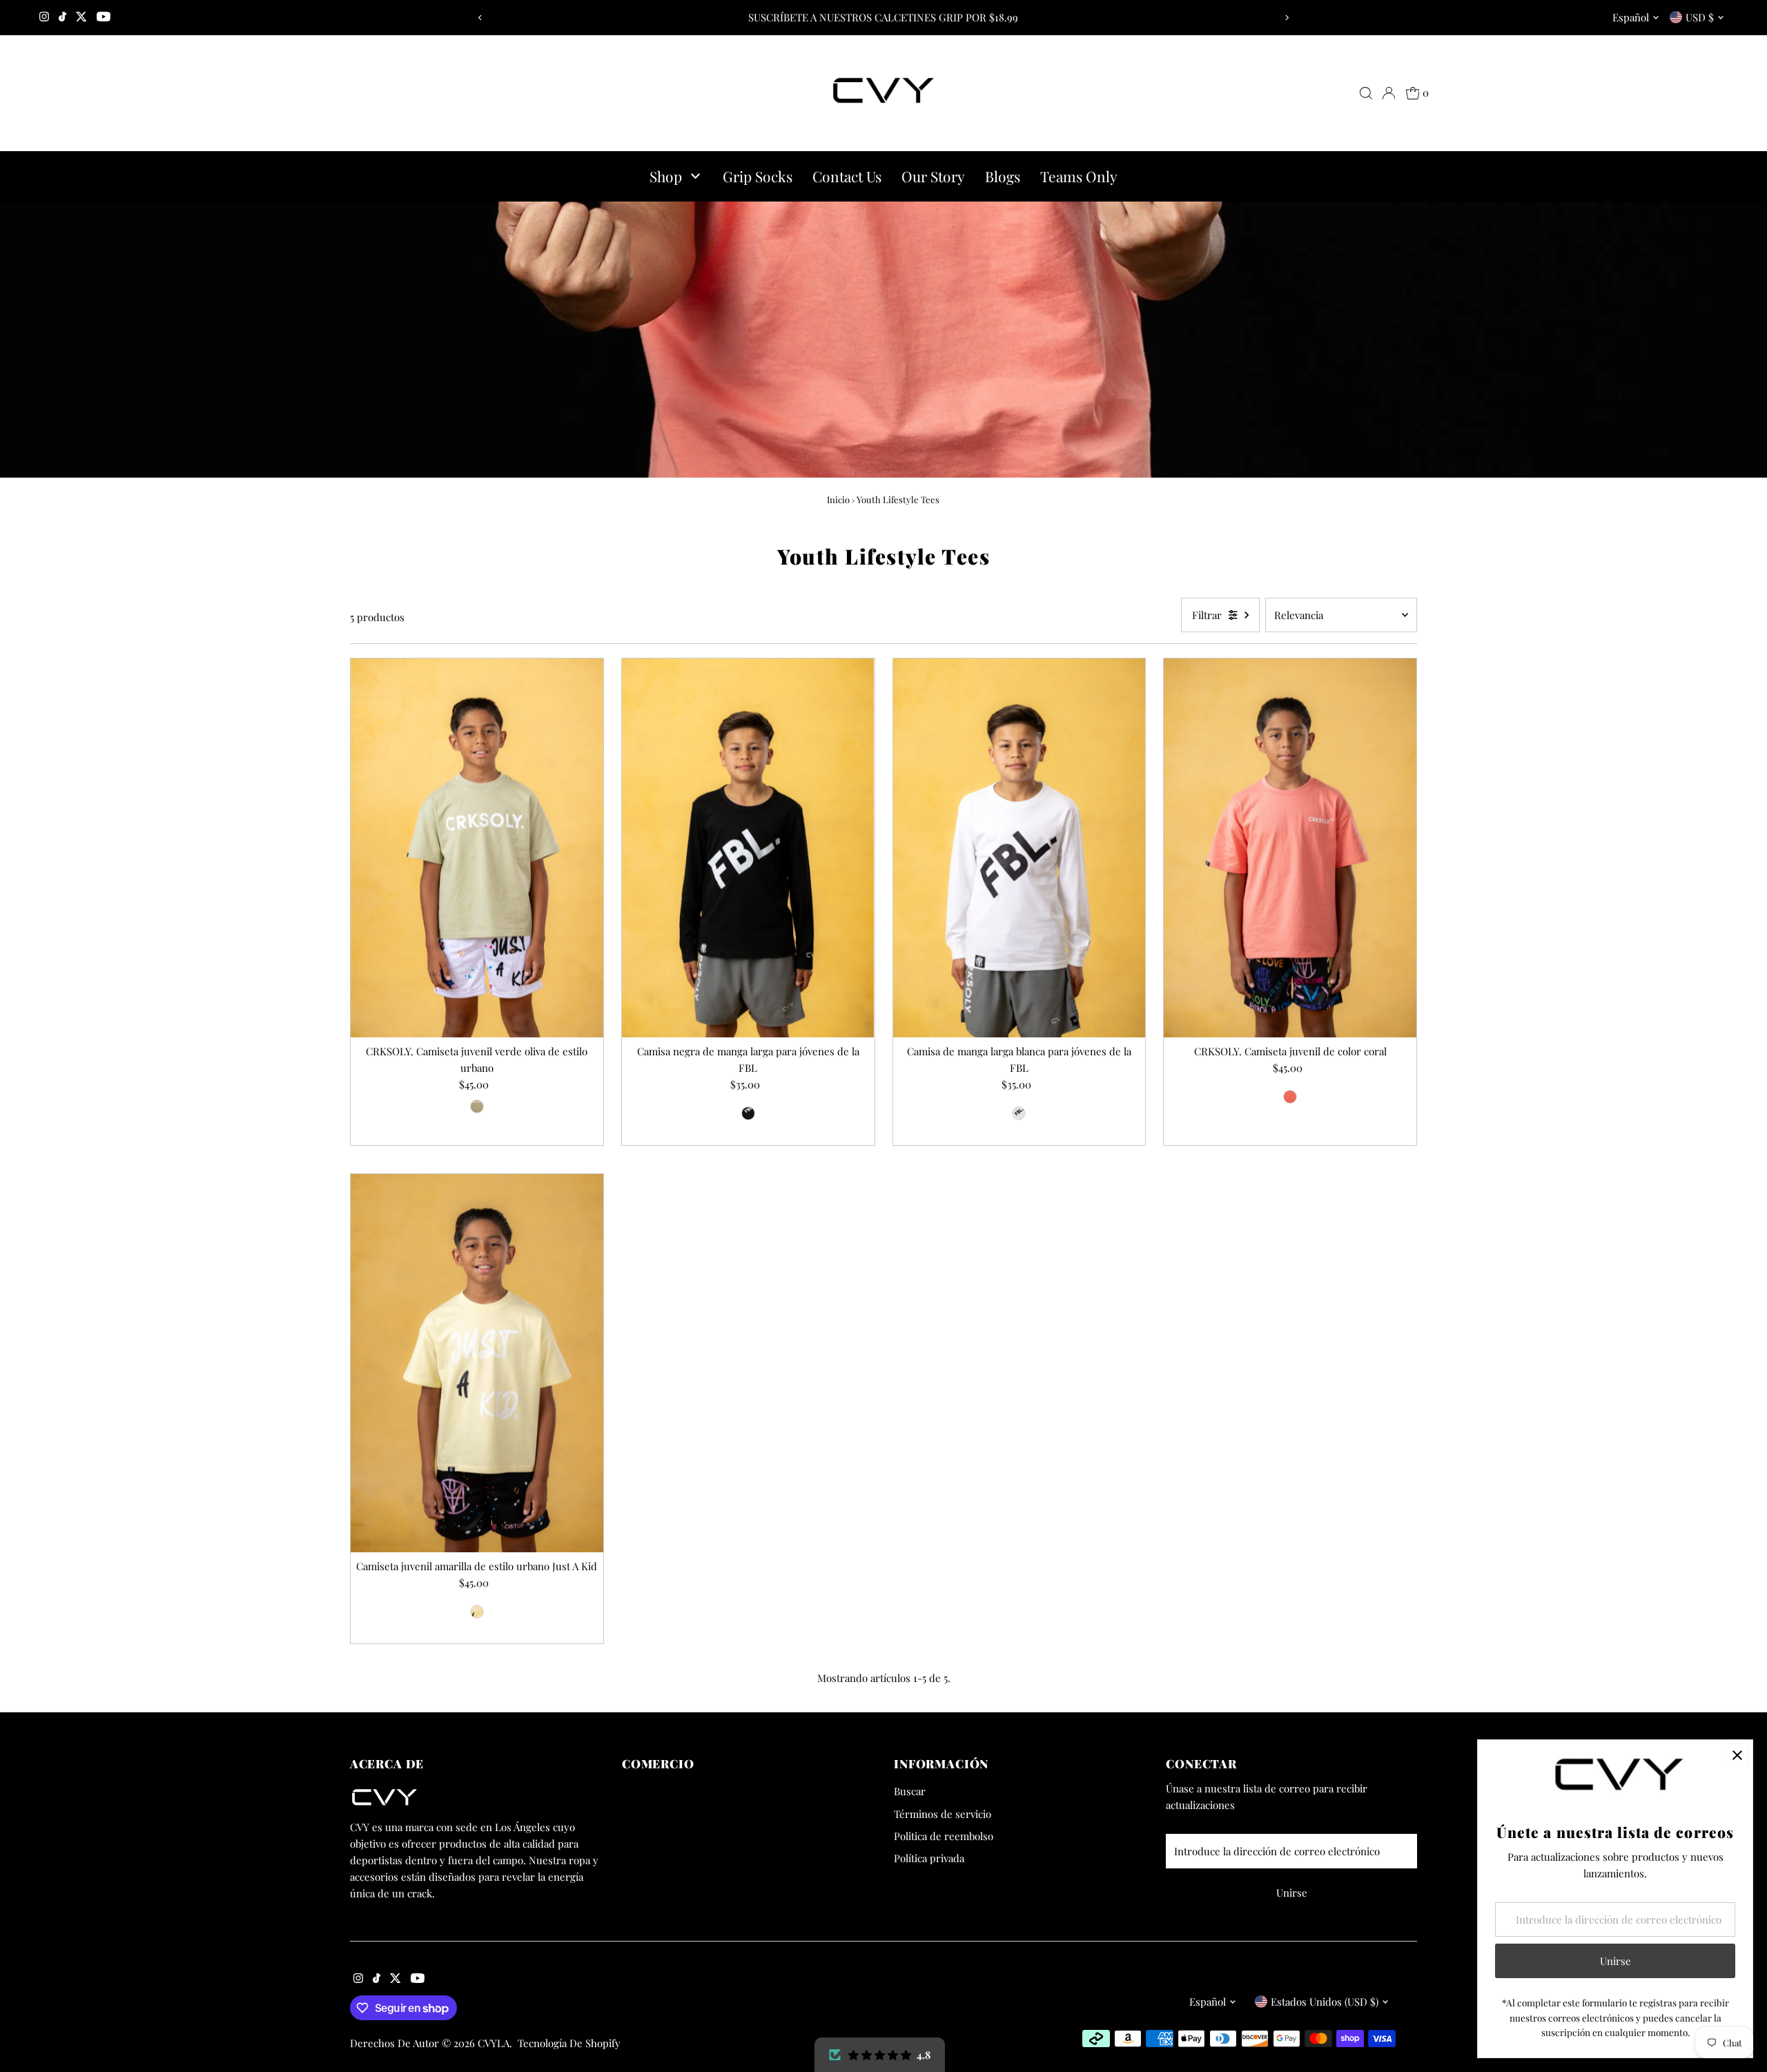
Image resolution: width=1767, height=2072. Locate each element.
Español (1631, 17)
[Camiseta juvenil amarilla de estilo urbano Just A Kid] (477, 1364)
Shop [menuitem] (666, 176)
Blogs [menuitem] (1003, 176)
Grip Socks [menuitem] (758, 176)
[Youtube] (104, 17)
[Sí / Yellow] (477, 1612)
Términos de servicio (943, 1814)
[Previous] (481, 18)
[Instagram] (44, 17)
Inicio (838, 499)
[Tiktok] (62, 17)
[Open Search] (1366, 93)
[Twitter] (81, 17)
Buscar (910, 1791)
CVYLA (494, 2043)
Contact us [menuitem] (847, 176)
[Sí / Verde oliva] (477, 1106)
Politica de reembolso (944, 1836)
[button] (880, 2055)
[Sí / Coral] (1290, 1097)
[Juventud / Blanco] (1019, 1113)
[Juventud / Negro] (748, 1113)
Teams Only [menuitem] (1079, 176)
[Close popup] (1737, 1756)
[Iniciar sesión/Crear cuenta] (1389, 93)
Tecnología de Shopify (569, 2043)
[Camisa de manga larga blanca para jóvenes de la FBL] (1019, 848)
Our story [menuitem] (933, 176)
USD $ (1700, 17)
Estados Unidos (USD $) (1325, 2002)
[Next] (1286, 18)
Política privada (929, 1858)
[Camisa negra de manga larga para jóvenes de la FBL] (748, 848)
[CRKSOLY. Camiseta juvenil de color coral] (1290, 848)
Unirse (1292, 1893)
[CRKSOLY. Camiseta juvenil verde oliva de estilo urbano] (477, 848)
